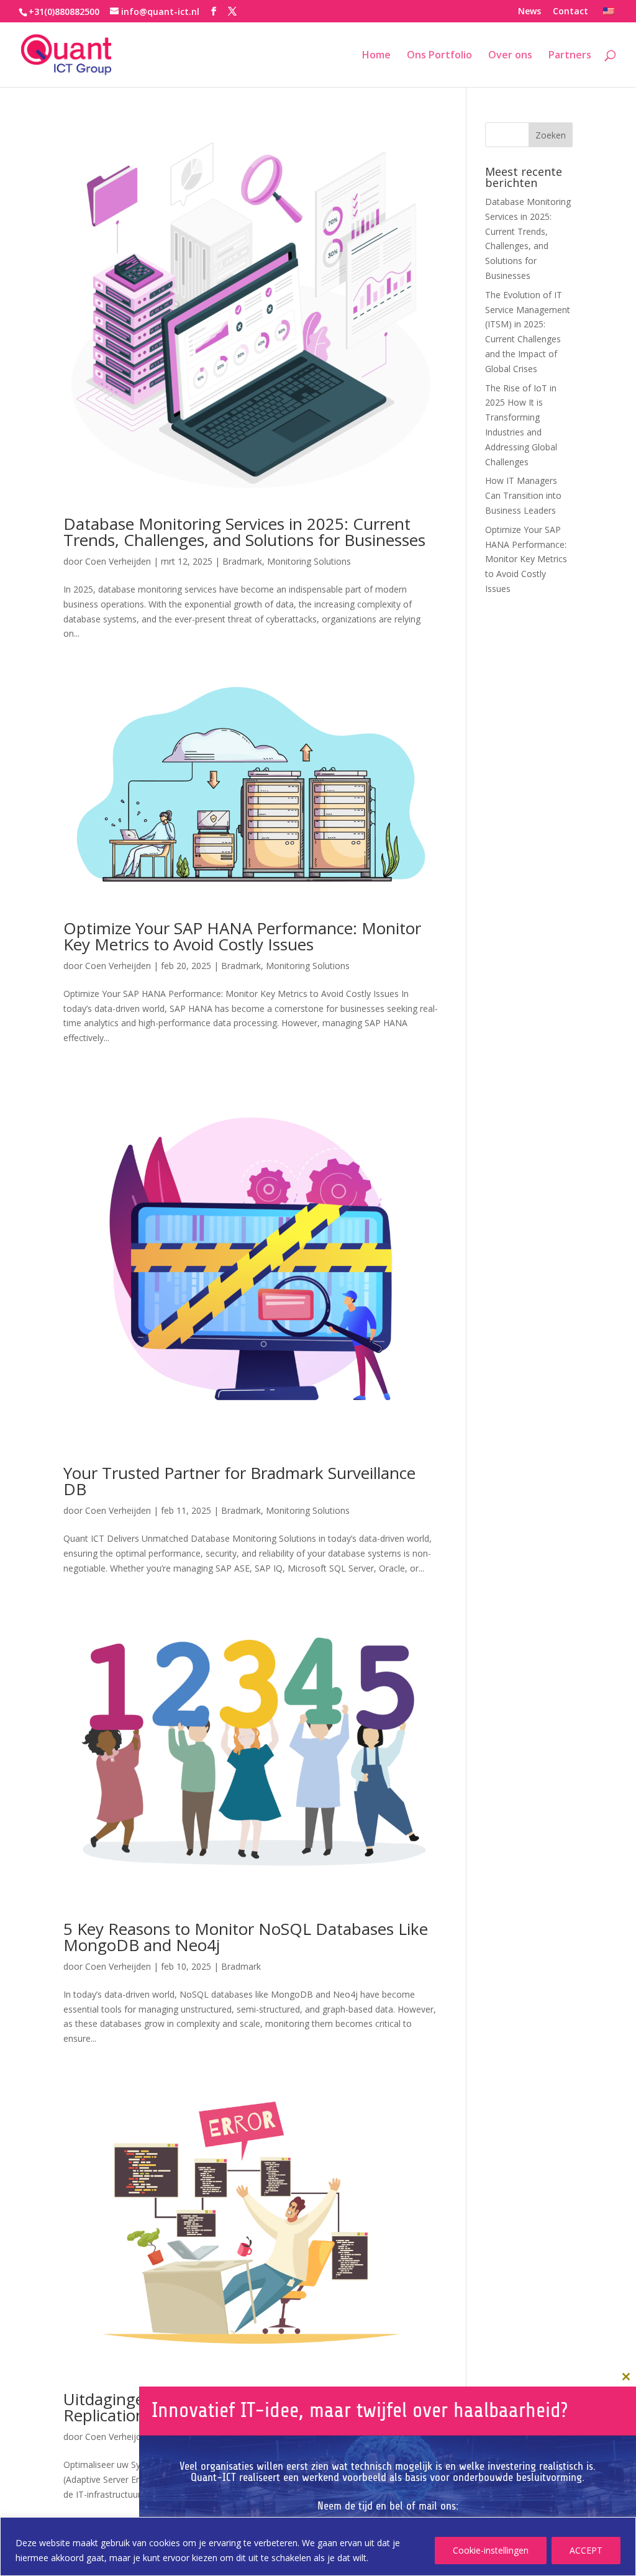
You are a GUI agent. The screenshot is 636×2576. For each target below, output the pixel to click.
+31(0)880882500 (64, 11)
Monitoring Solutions (309, 561)
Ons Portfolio (439, 56)
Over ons (510, 56)
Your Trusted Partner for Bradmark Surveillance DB (239, 1481)
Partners (570, 56)
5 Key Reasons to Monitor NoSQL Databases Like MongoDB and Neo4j (246, 1937)
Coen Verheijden (118, 561)
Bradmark (242, 561)
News (529, 12)
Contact (570, 12)
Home (376, 56)
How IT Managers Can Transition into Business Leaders (523, 495)
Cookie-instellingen (491, 2550)
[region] (318, 2546)
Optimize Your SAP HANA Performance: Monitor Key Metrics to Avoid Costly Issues (242, 936)
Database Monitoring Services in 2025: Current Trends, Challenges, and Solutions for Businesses (244, 532)
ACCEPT (586, 2550)
